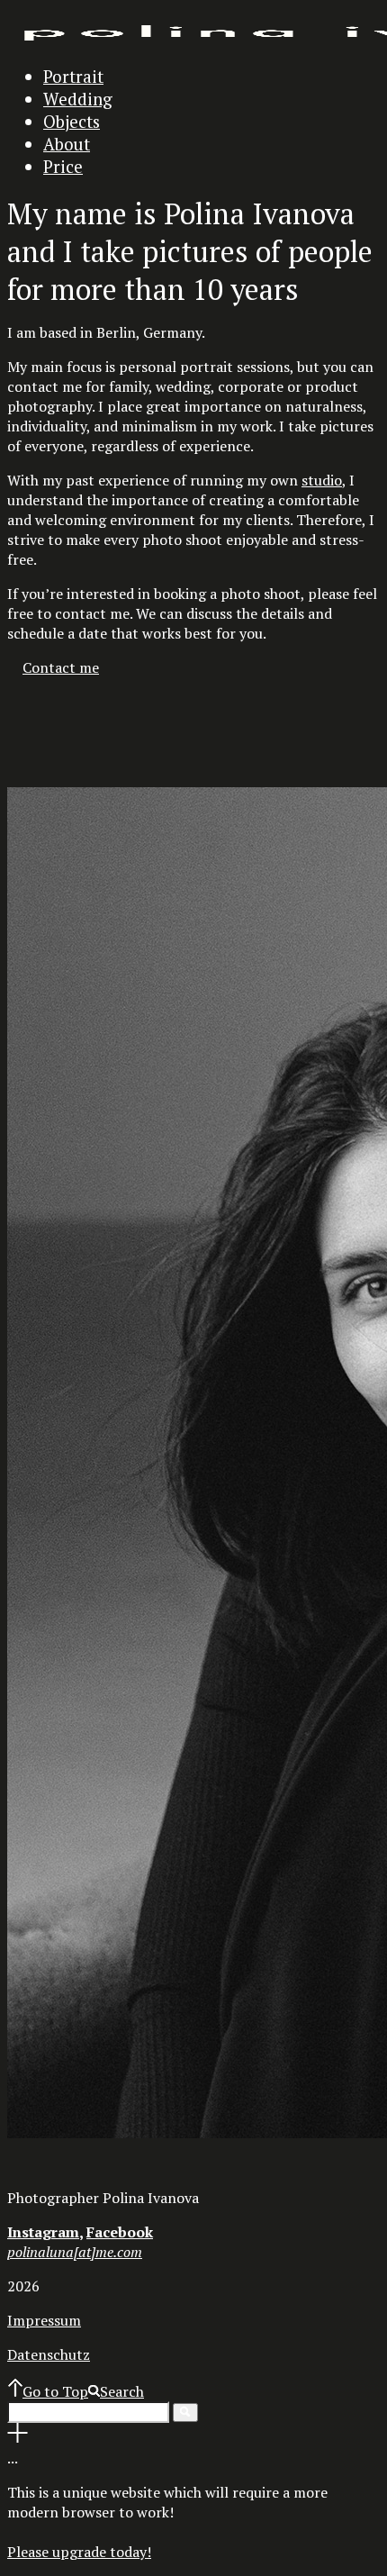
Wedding (78, 99)
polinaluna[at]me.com (75, 2252)
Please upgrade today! (79, 2552)
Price (63, 166)
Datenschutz (49, 2354)
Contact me (61, 667)
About (67, 144)
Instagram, (45, 2232)
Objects (72, 121)
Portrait (73, 76)
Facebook (120, 2232)
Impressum (44, 2320)
